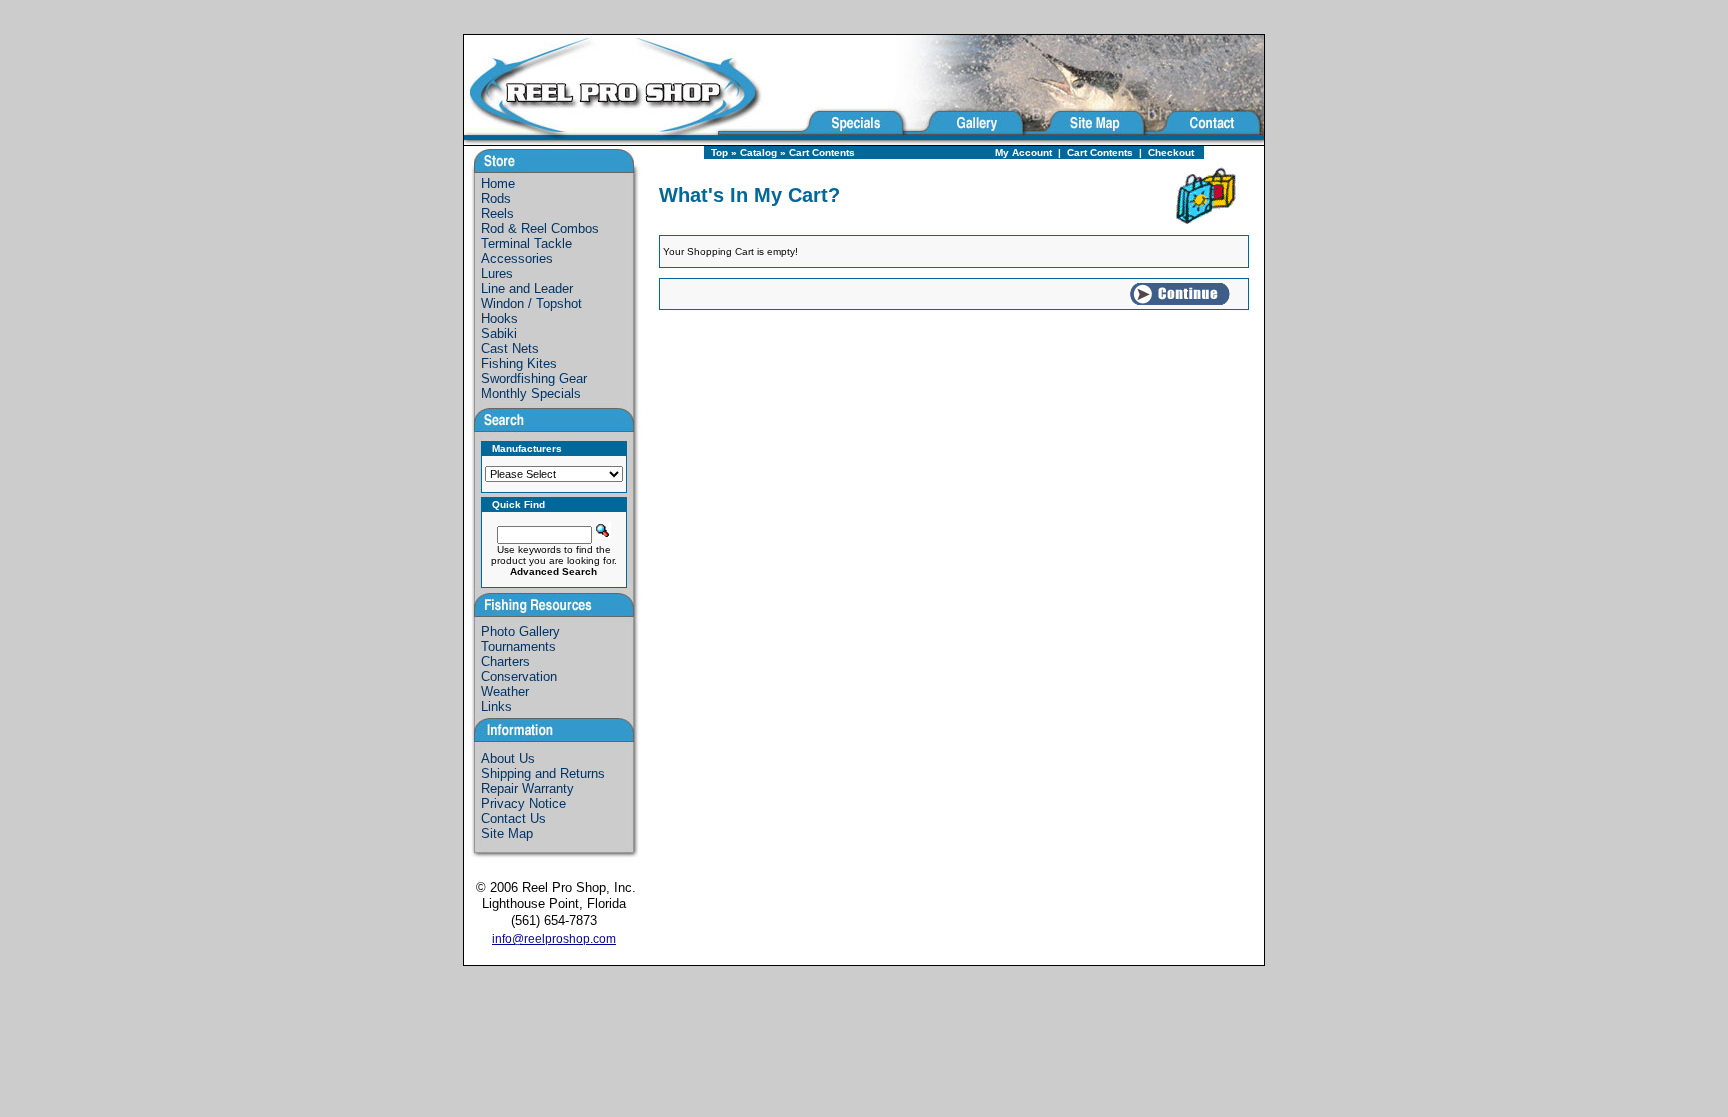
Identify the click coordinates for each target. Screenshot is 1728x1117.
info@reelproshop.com (554, 939)
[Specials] (853, 139)
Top (719, 152)
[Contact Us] (1206, 139)
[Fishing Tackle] (631, 139)
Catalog (758, 152)
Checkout (1171, 152)
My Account (1023, 152)
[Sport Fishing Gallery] (966, 139)
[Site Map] (1087, 139)
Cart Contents (822, 152)
